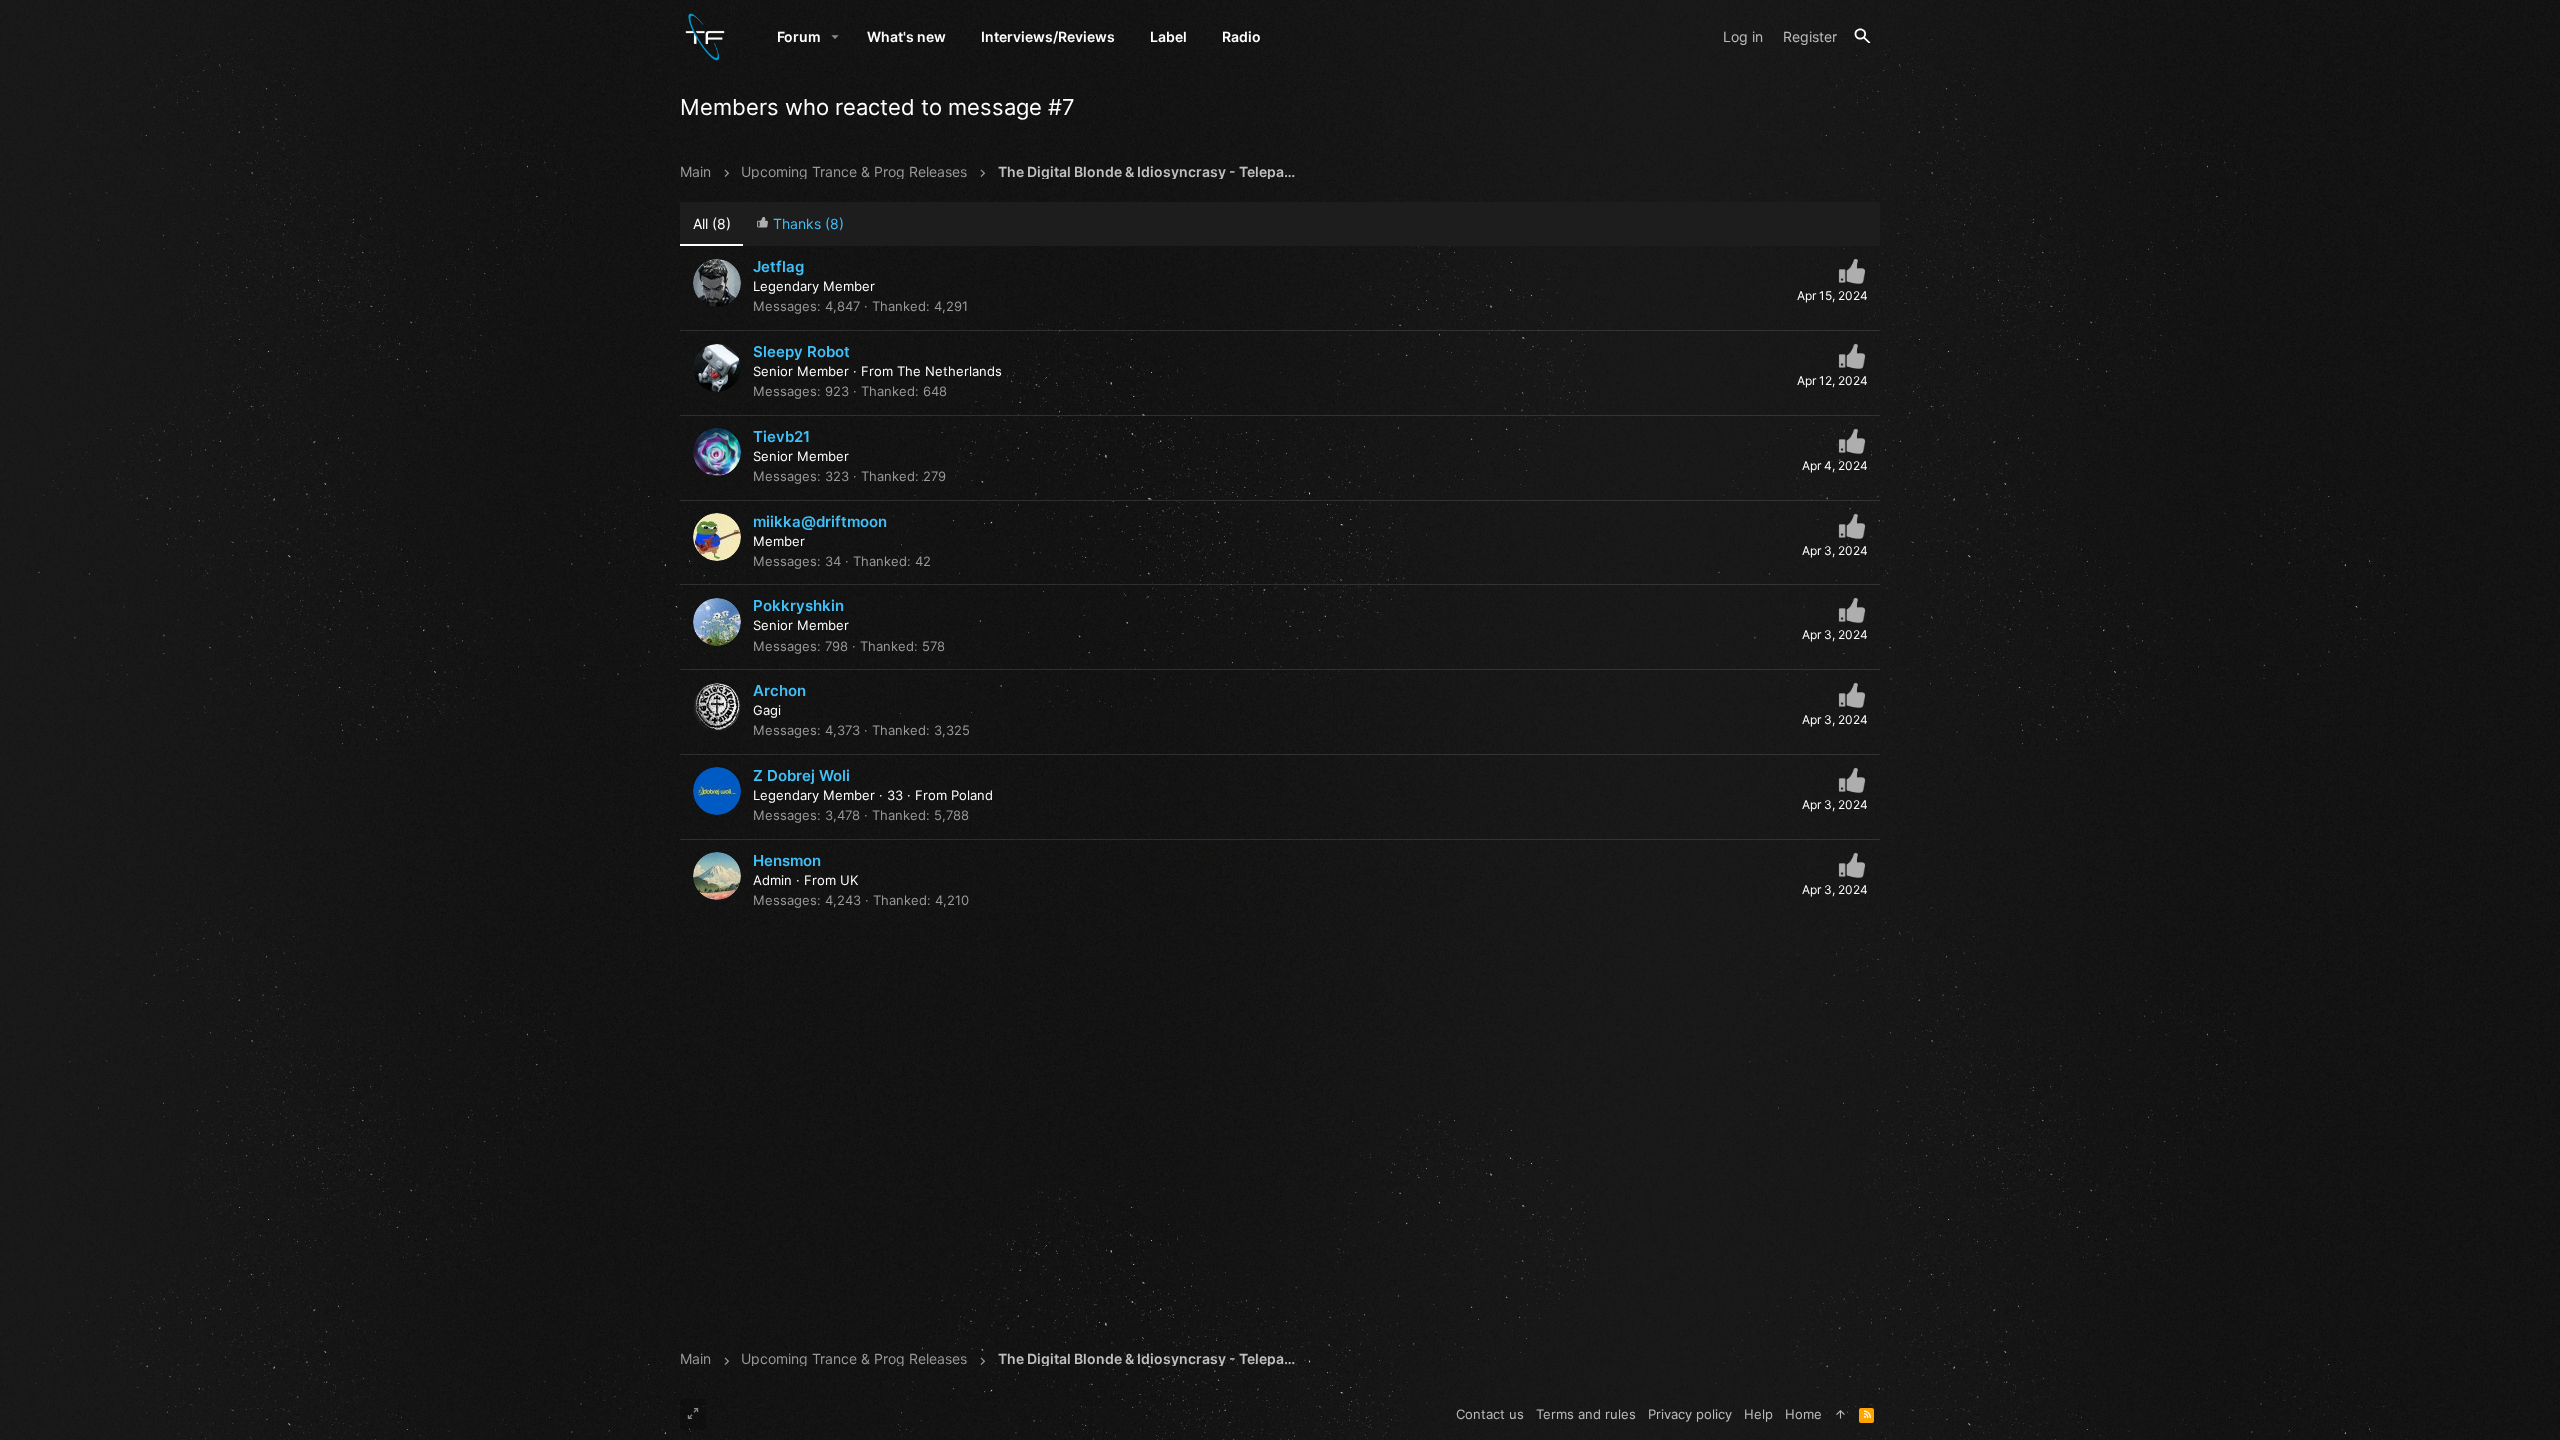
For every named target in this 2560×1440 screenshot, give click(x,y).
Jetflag (778, 266)
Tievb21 (781, 436)
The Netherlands (949, 371)
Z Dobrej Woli (801, 775)
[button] (835, 37)
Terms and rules (1586, 1414)
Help (1758, 1414)
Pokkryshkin (798, 605)
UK (849, 880)
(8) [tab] (712, 223)
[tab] (799, 224)
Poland (972, 795)
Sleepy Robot (801, 351)
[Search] (1862, 36)
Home (1803, 1414)
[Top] (1840, 1414)
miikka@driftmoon (820, 521)
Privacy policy (1690, 1414)
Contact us (1490, 1414)
